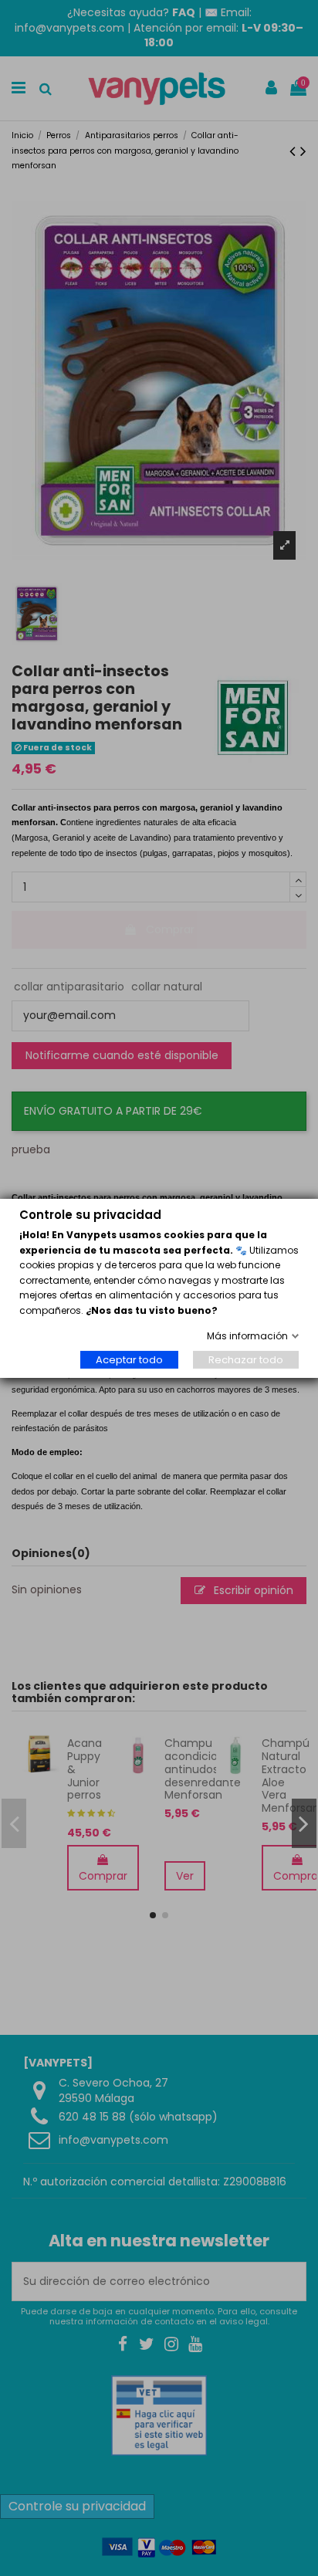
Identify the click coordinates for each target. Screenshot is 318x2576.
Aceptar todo (129, 1360)
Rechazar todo (246, 1360)
